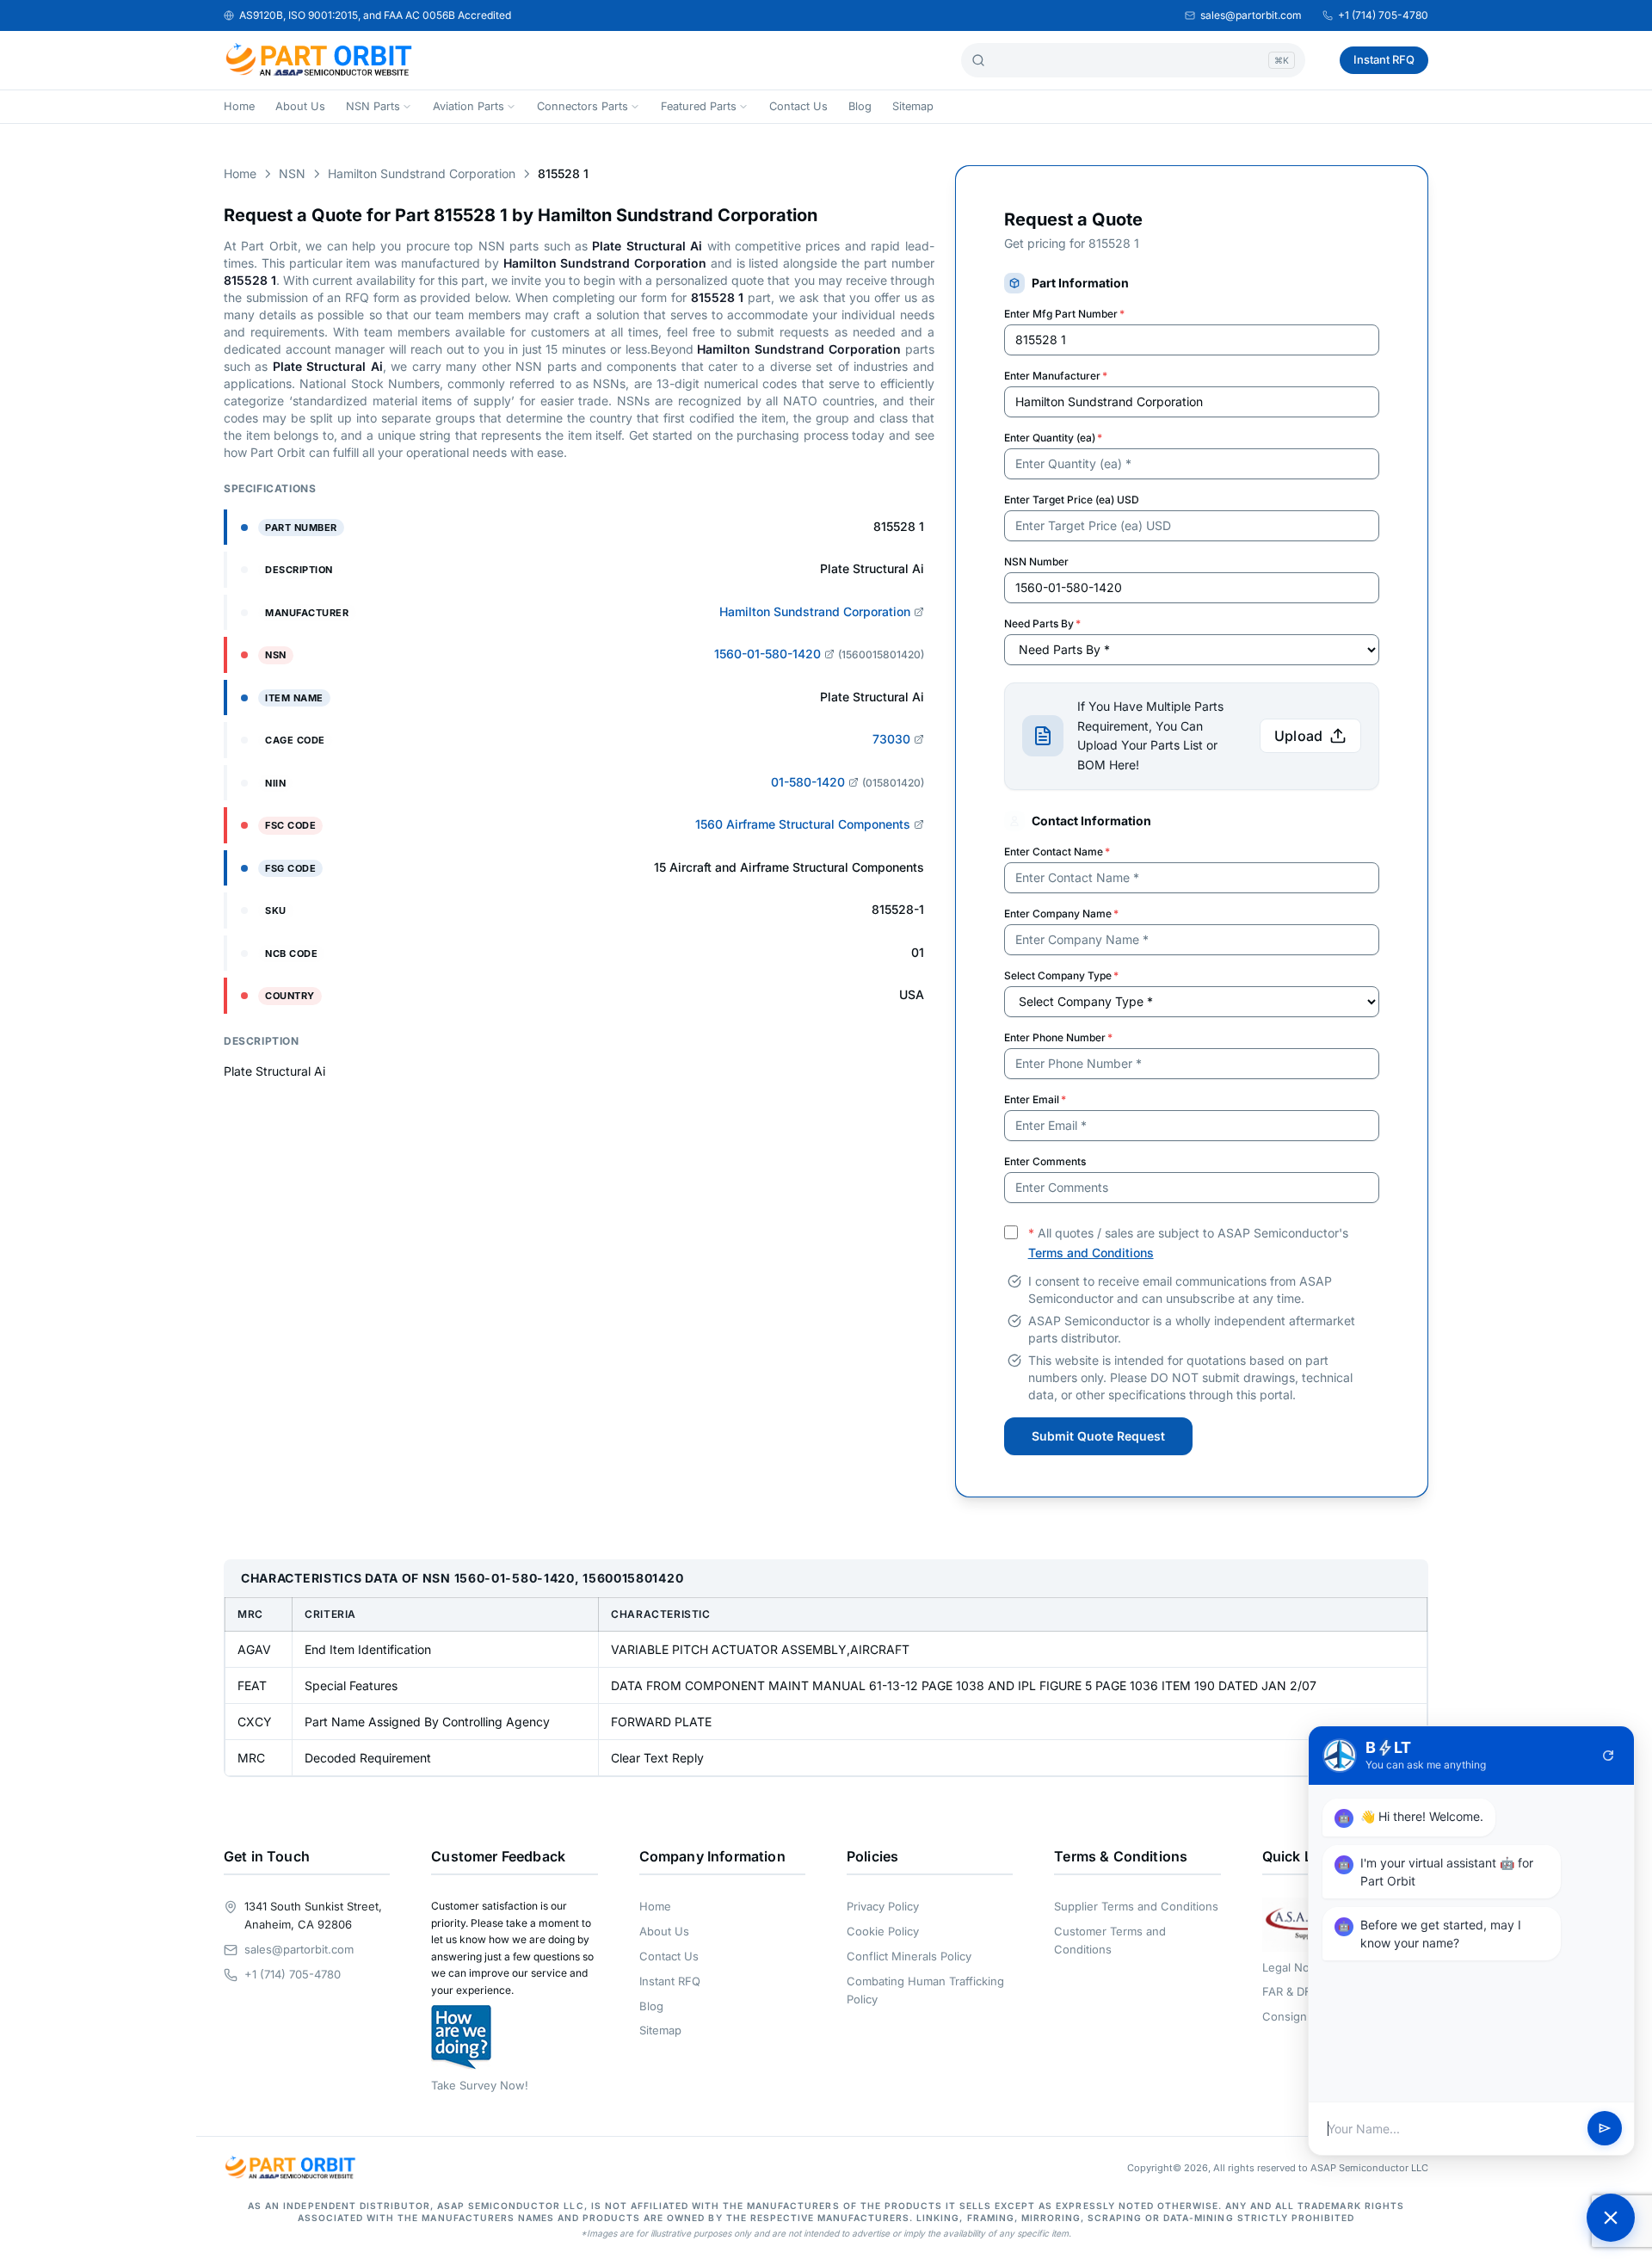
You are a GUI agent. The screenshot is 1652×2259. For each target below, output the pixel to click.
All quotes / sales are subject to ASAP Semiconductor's (1188, 1243)
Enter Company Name (1061, 913)
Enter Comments (1045, 1161)
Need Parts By (1042, 623)
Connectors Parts (583, 106)
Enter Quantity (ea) (1053, 438)
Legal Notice (1295, 1967)
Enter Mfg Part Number (1064, 314)
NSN (292, 173)
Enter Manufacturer (1056, 376)
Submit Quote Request (1098, 1436)
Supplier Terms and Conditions (1136, 1906)
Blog (860, 106)
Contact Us (798, 106)
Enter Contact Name (1057, 852)
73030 (891, 739)
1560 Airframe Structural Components (803, 824)
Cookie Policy (883, 1931)
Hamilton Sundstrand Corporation (422, 173)
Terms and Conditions (1091, 1253)
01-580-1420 (808, 782)
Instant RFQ (1384, 59)
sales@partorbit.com (1251, 15)
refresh (1608, 1756)
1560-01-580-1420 (767, 654)
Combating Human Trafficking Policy (925, 1990)
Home (239, 106)
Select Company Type (1061, 975)
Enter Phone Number (1058, 1037)
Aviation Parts (468, 106)
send (1605, 2129)
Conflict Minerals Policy (909, 1956)
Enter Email (1035, 1099)
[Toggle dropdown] (407, 107)
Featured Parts (699, 106)
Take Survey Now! (480, 2085)
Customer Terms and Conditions (1110, 1940)
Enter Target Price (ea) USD (1072, 500)
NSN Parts (373, 106)
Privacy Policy (883, 1906)
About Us (300, 106)
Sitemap (913, 106)
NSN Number (1036, 562)
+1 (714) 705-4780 (1383, 15)
